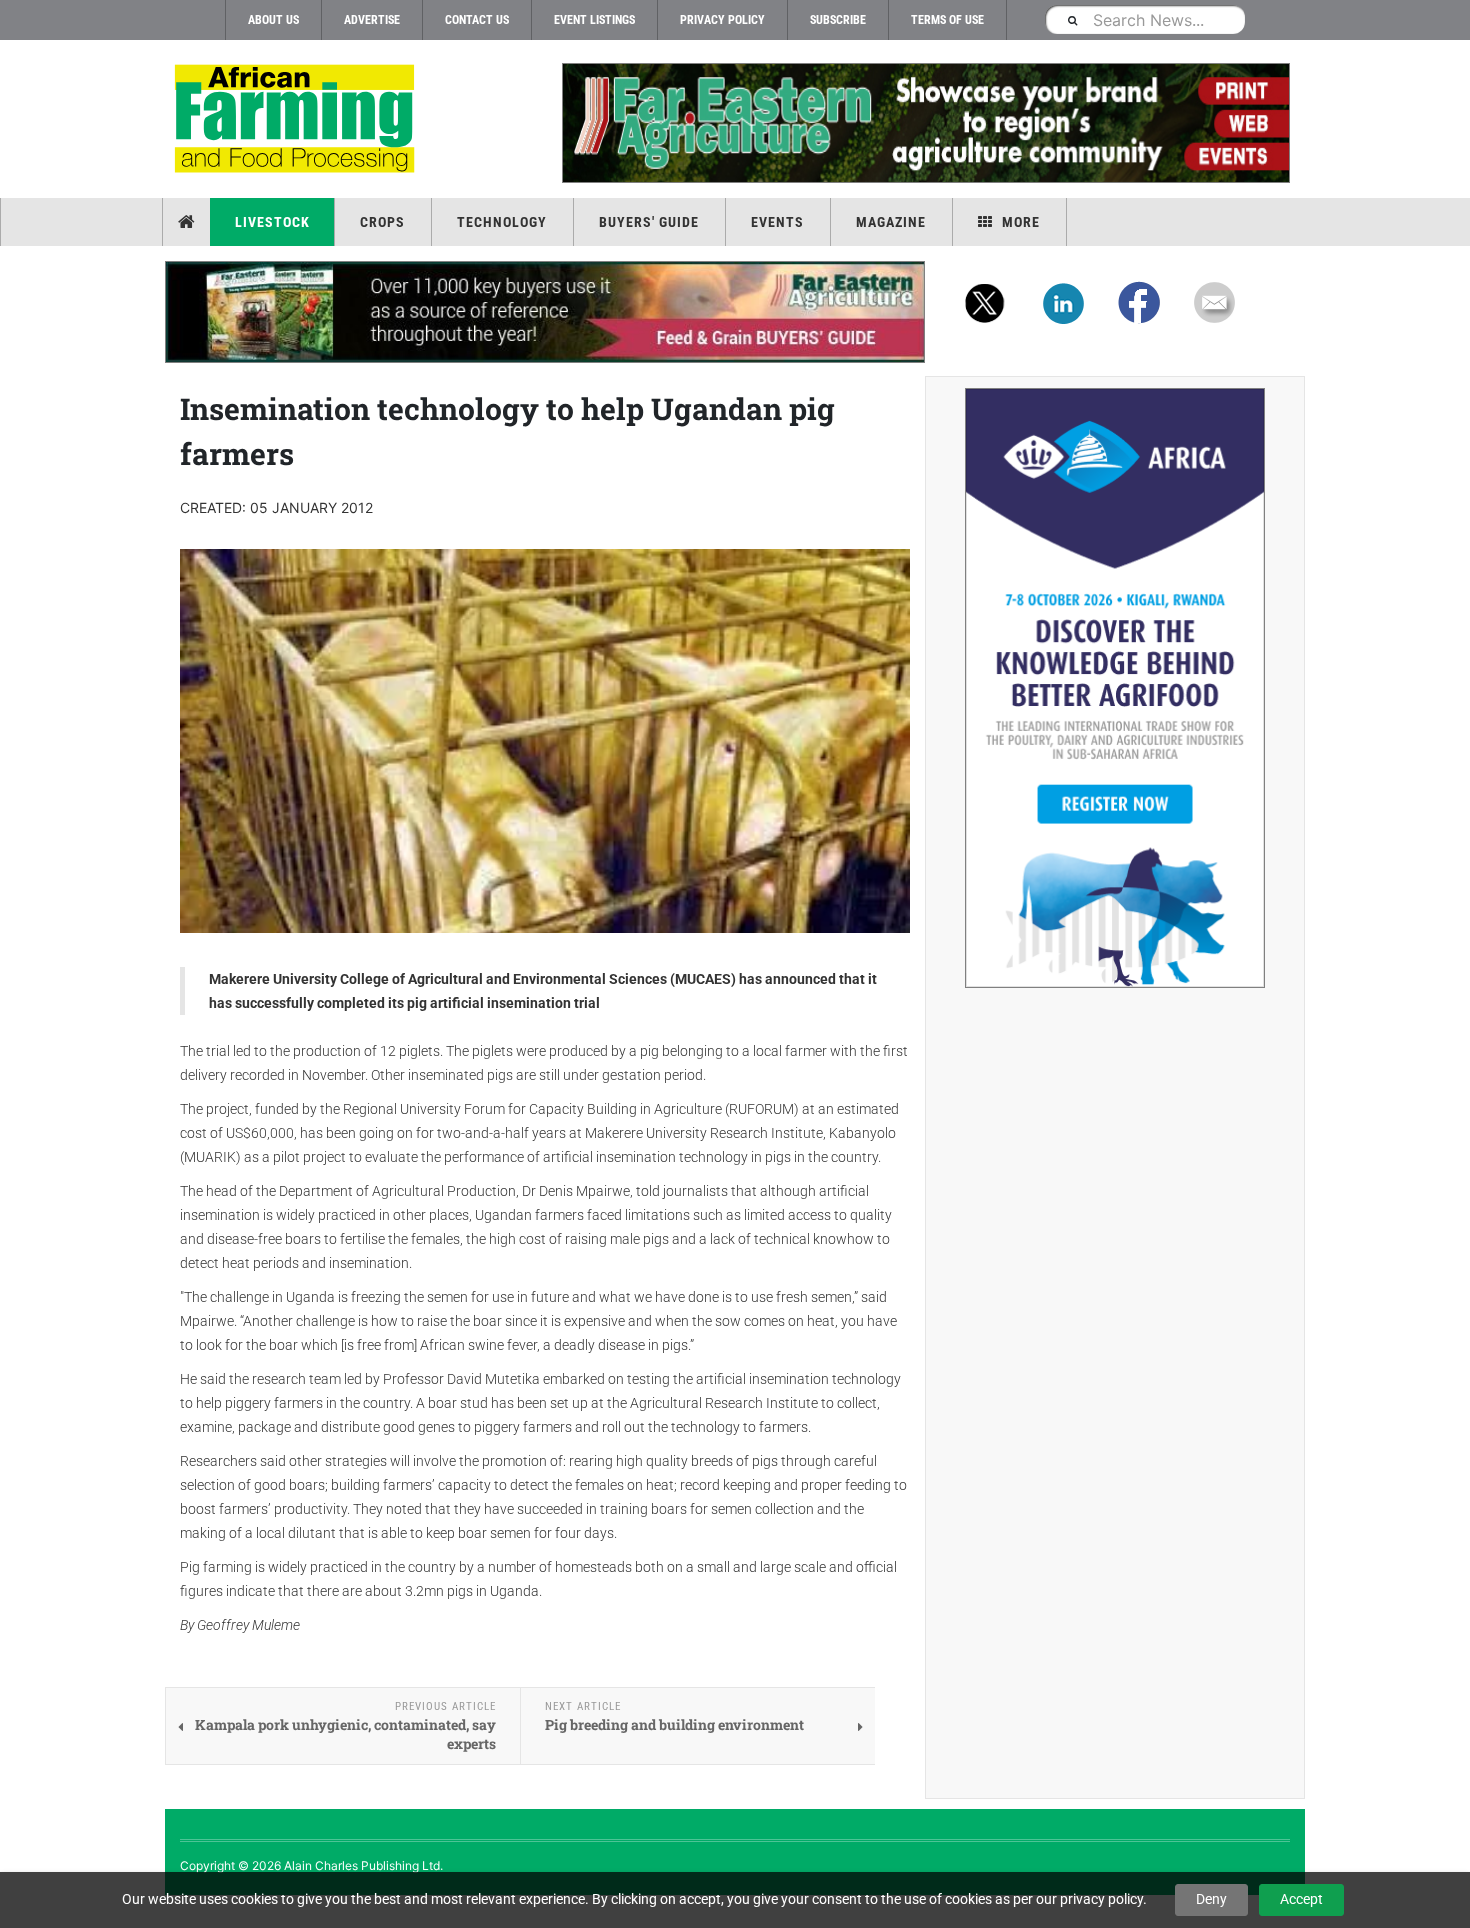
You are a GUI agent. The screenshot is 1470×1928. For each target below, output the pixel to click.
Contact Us (477, 20)
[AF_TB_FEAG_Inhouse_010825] (925, 123)
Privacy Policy (722, 20)
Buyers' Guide (649, 222)
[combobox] (1145, 19)
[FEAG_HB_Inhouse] (545, 312)
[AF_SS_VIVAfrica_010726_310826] (1115, 688)
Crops (382, 222)
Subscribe (838, 20)
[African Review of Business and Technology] (297, 120)
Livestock (272, 222)
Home (188, 222)
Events (777, 222)
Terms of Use (947, 20)
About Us (273, 20)
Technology (502, 222)
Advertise (372, 20)
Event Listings (594, 20)
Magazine (891, 222)
